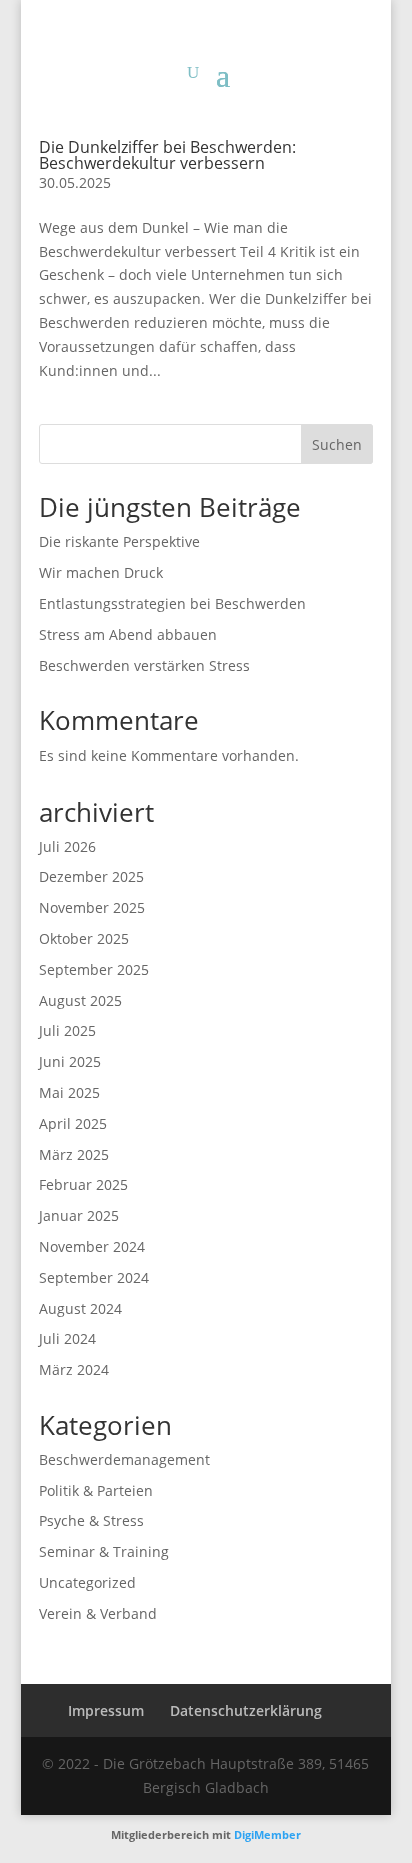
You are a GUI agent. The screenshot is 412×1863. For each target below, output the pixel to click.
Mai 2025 (69, 1092)
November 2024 (92, 1246)
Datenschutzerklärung (246, 1710)
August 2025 (80, 1000)
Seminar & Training (104, 1551)
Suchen (337, 444)
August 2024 (80, 1308)
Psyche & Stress (91, 1520)
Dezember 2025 (91, 876)
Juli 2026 (67, 846)
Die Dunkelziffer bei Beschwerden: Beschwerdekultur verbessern (167, 155)
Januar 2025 (79, 1215)
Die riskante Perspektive (119, 541)
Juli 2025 (67, 1030)
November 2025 (92, 907)
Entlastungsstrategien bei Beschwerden (172, 603)
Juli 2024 (67, 1338)
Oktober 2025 (84, 938)
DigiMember (267, 1834)
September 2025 (94, 969)
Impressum (106, 1710)
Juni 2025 (70, 1061)
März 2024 (74, 1369)
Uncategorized (87, 1582)
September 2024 (94, 1277)
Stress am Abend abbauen (128, 634)
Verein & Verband (98, 1613)
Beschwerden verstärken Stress (144, 665)
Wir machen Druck (101, 572)
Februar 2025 (83, 1184)
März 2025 (74, 1154)
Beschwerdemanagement (124, 1459)
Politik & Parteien (96, 1490)
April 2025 (73, 1123)
